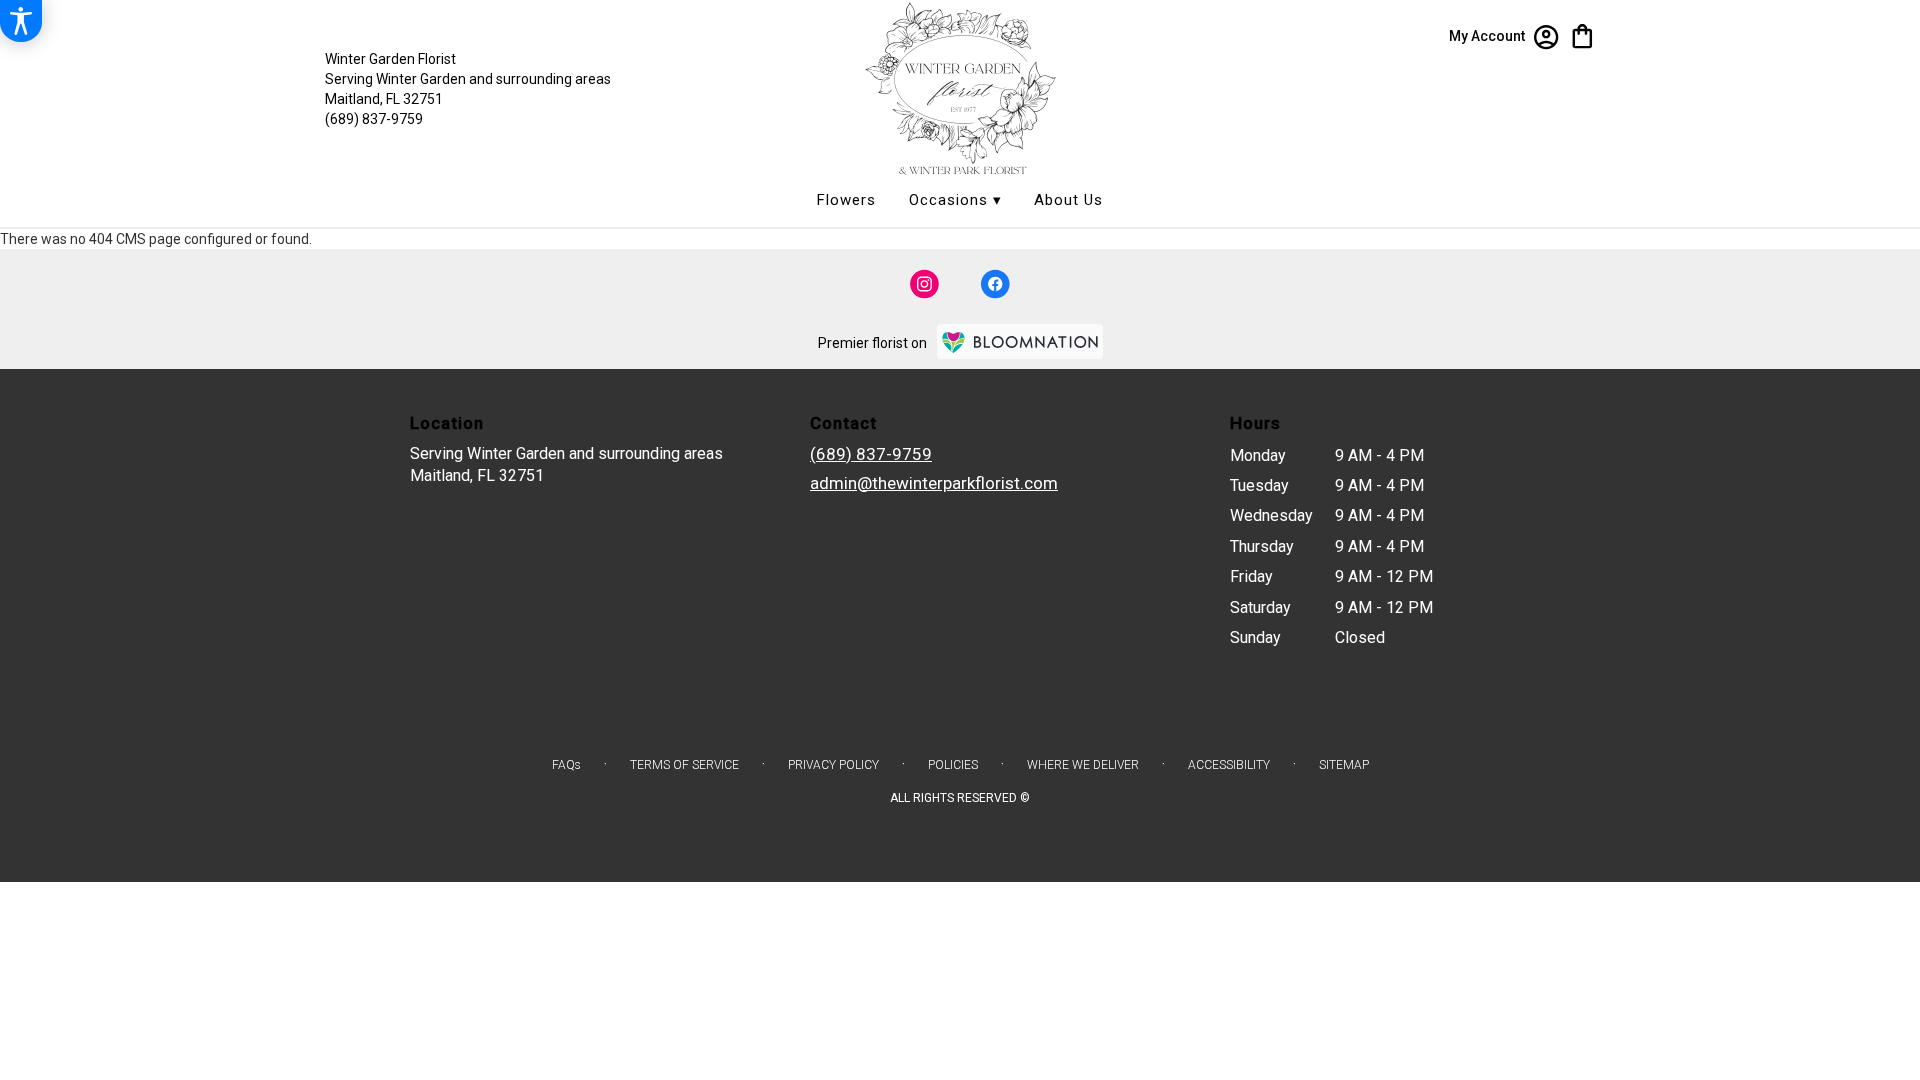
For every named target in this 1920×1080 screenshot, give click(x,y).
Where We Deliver (1083, 765)
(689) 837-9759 (374, 119)
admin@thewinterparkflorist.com (934, 483)
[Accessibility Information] (21, 21)
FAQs (566, 765)
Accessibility (1229, 765)
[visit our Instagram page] (925, 284)
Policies (953, 765)
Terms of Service (684, 765)
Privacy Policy (833, 765)
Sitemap (1344, 765)
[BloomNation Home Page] (1020, 341)
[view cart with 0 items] (1582, 34)
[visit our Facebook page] (995, 284)
